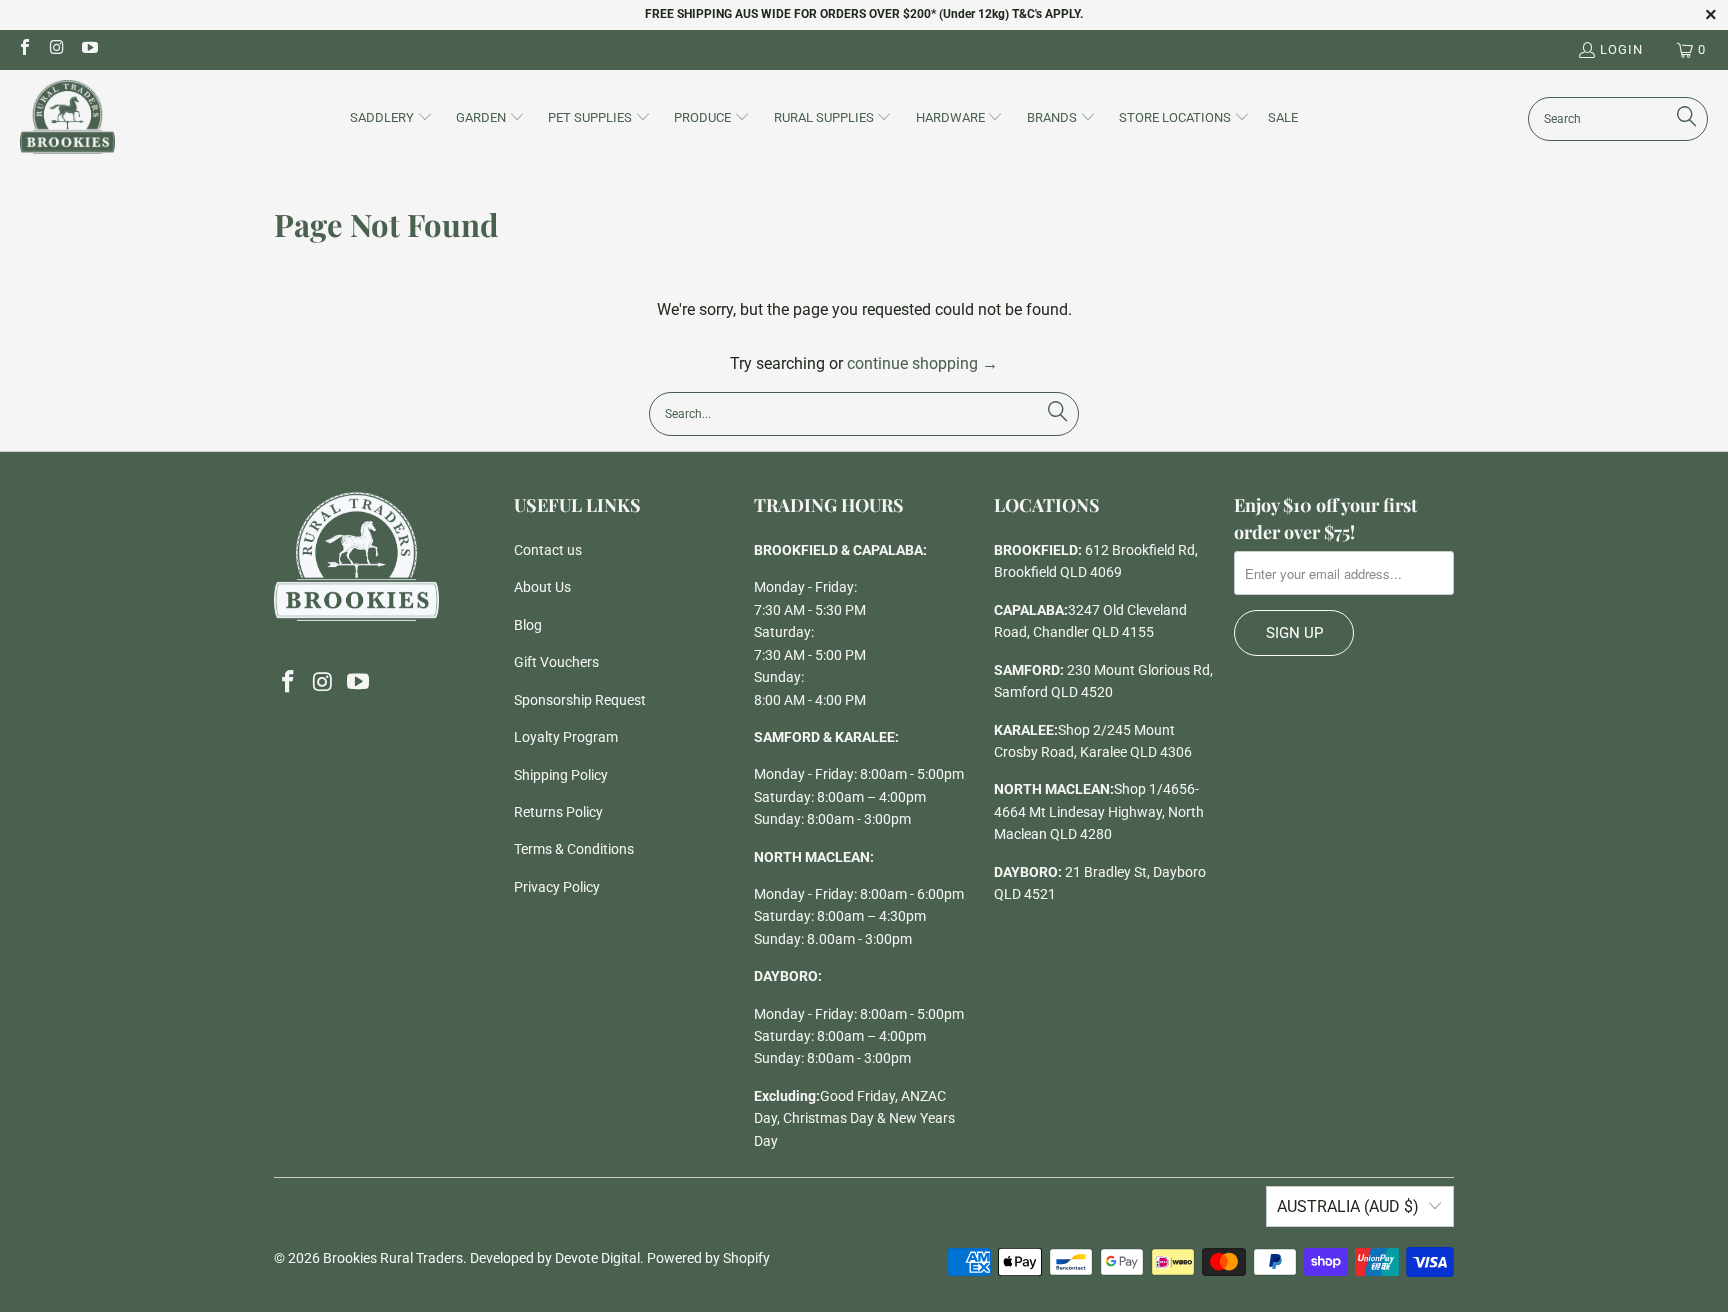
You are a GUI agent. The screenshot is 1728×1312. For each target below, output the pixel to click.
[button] (391, 119)
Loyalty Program (566, 737)
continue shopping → (922, 363)
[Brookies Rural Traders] (67, 118)
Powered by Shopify (708, 1258)
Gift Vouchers (556, 662)
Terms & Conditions (574, 849)
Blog (528, 625)
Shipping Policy (561, 775)
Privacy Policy (557, 887)
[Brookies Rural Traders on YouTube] (89, 49)
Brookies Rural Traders (393, 1258)
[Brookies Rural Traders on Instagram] (56, 49)
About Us (542, 587)
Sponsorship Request (580, 700)
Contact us (548, 550)
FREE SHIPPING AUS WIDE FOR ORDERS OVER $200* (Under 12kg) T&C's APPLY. (864, 14)
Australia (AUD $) (1348, 1206)
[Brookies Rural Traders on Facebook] (24, 49)
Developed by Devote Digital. (557, 1258)
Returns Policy (558, 812)
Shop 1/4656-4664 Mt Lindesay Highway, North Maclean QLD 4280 (1099, 811)
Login (1621, 49)
